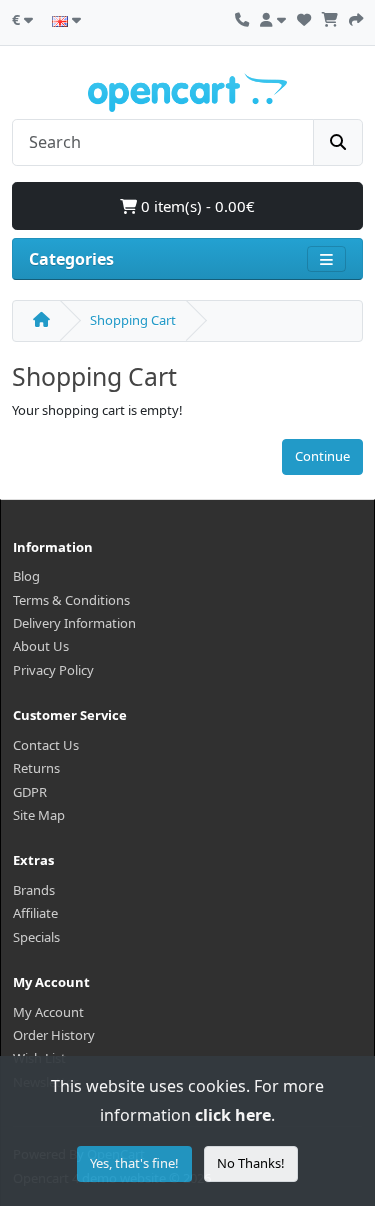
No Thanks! (251, 1163)
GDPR (30, 792)
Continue (322, 456)
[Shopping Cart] (330, 17)
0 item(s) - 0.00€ (196, 206)
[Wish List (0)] (304, 17)
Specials (36, 937)
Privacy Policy (53, 670)
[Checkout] (356, 17)
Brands (34, 890)
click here (233, 1115)
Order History (54, 1035)
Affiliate (35, 913)
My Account (48, 1012)
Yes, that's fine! (134, 1163)
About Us (41, 646)
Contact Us (46, 745)
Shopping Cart (133, 320)
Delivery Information (74, 623)
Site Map (39, 815)
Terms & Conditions (71, 600)
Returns (36, 768)
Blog (26, 576)
